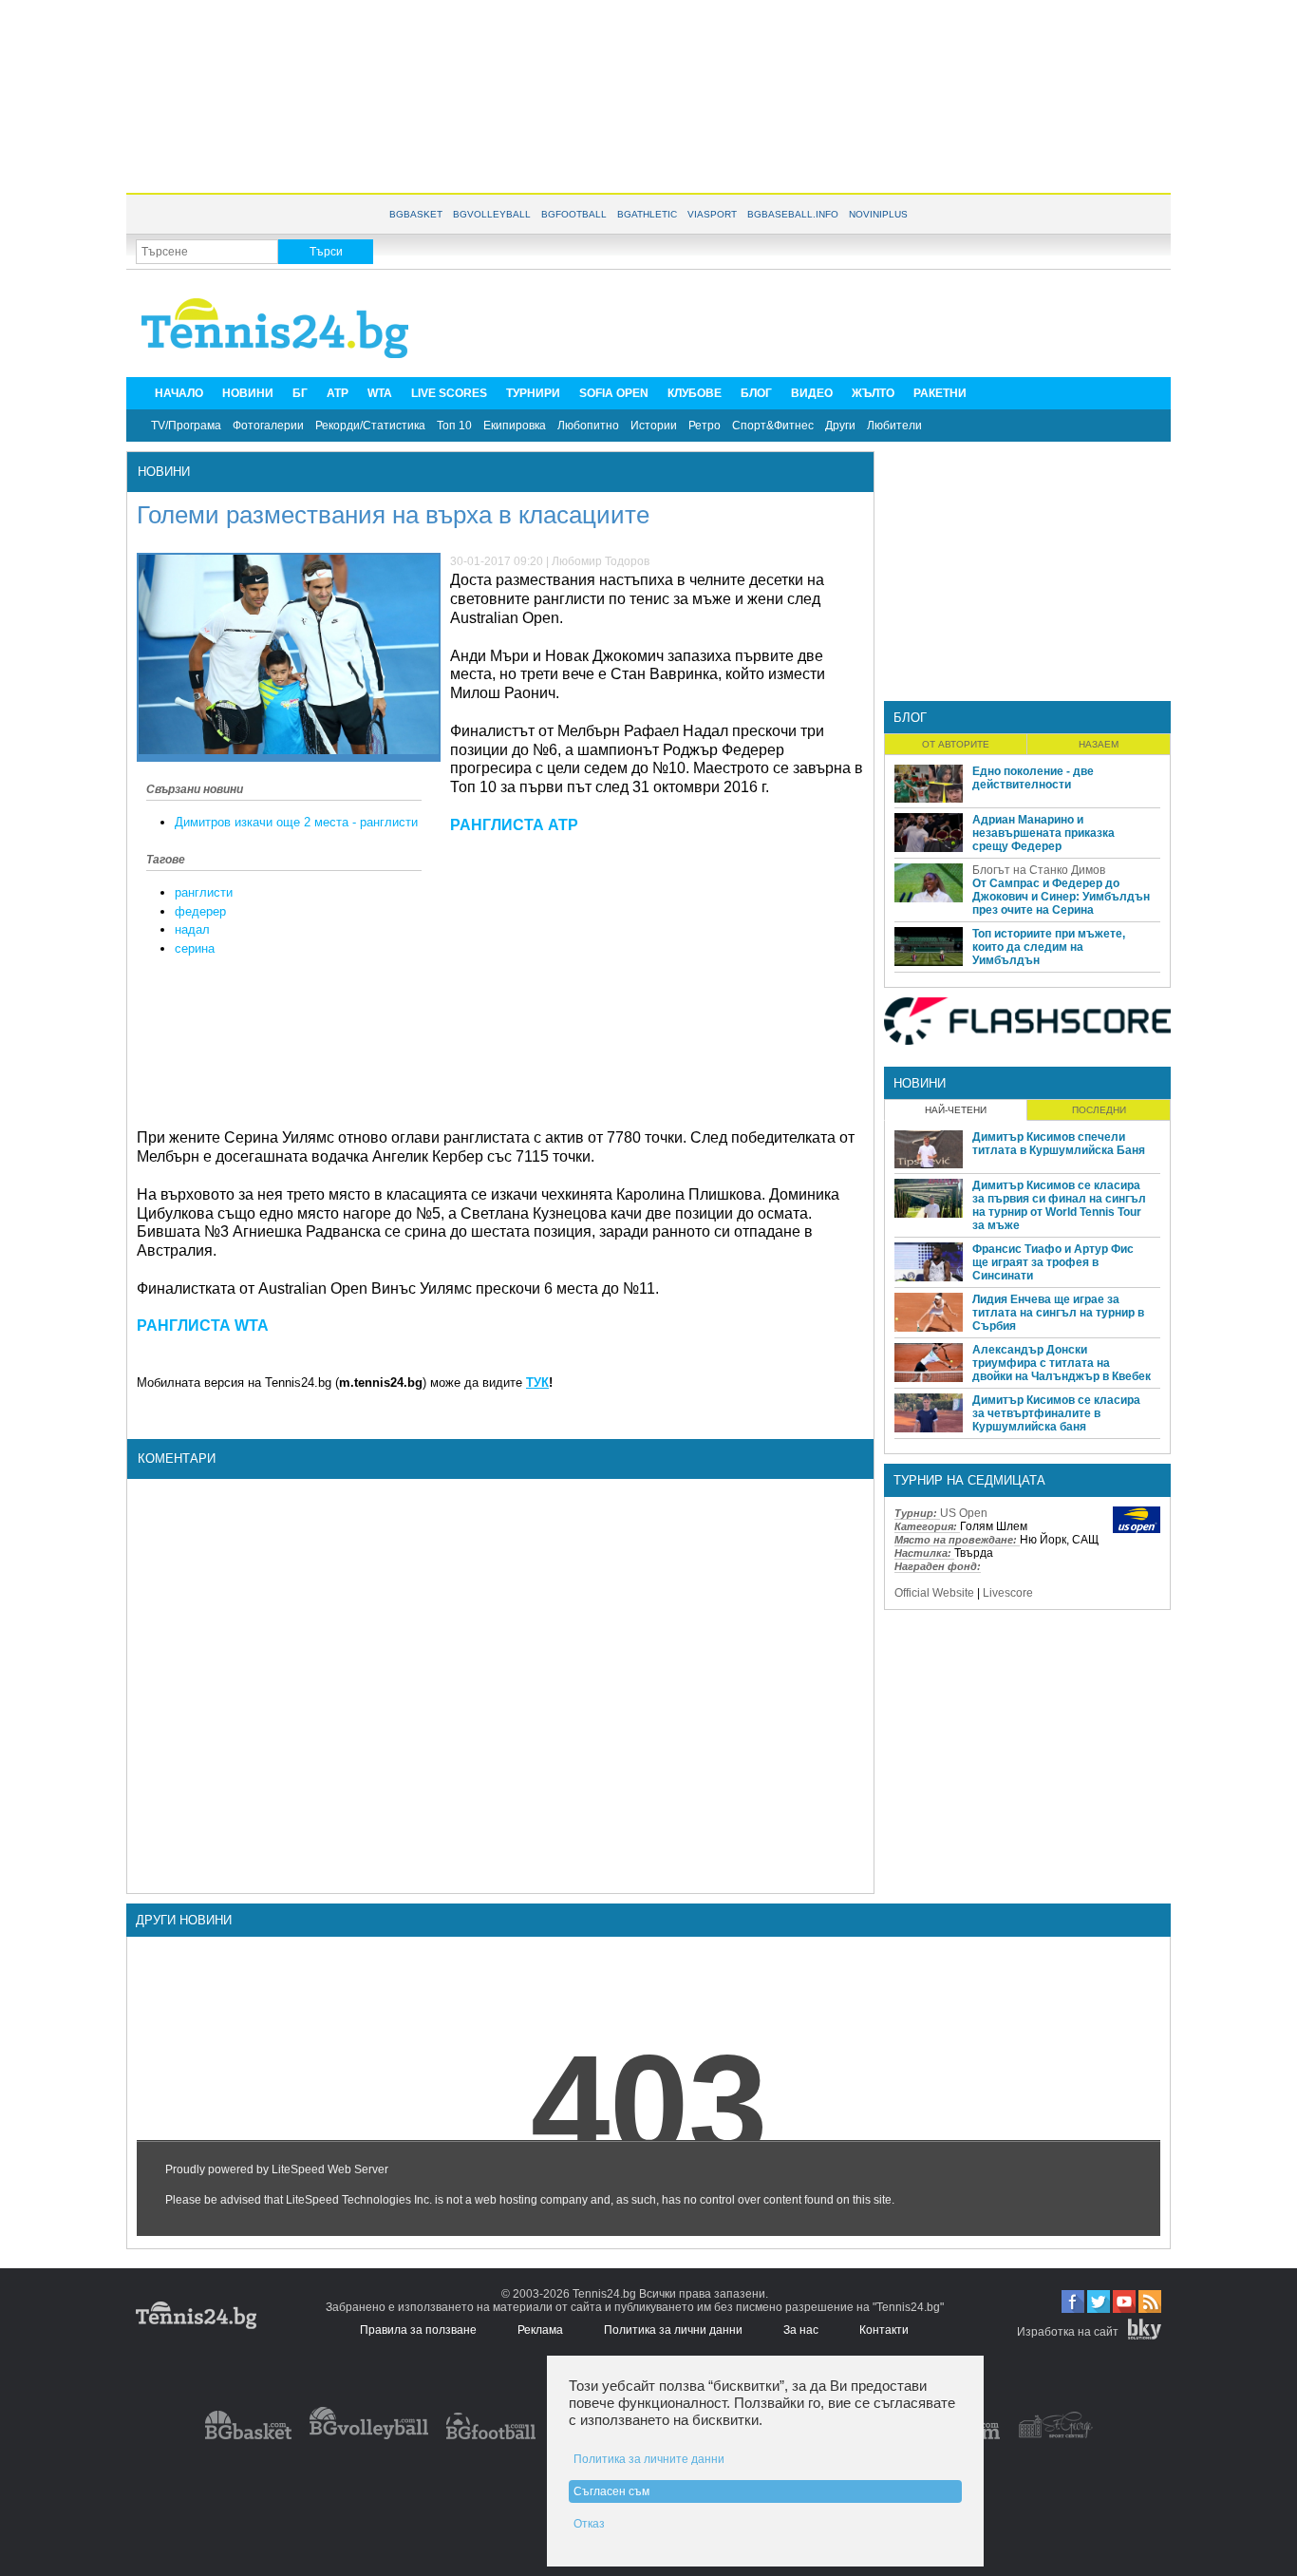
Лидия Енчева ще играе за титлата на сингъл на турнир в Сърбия (1058, 1313)
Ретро (705, 426)
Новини (164, 472)
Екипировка (515, 426)
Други (840, 426)
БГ (300, 393)
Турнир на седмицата (969, 1480)
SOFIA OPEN (614, 393)
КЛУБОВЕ (695, 393)
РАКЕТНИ (940, 393)
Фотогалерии (268, 426)
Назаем (1099, 744)
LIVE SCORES (449, 393)
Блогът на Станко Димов (1039, 870)
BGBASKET (416, 214)
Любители (894, 426)
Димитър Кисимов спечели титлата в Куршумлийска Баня (1059, 1144)
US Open (964, 1513)
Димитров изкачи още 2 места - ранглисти (296, 822)
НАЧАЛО (179, 393)
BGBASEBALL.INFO (793, 214)
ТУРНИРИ (533, 393)
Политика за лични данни (673, 2330)
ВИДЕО (812, 393)
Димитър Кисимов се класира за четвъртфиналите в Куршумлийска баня (1056, 1413)
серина (195, 948)
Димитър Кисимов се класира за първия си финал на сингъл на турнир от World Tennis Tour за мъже (1059, 1205)
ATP (338, 393)
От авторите (956, 744)
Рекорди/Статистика (370, 426)
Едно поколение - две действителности (1033, 778)
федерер (200, 911)
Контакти (884, 2330)
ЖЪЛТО (873, 393)
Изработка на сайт (1068, 2332)
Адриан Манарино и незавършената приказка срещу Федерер (1043, 833)
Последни (1099, 1110)
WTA (380, 393)
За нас (801, 2330)
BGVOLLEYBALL (492, 214)
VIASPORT (712, 214)
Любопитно (588, 426)
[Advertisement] (648, 95)
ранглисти (204, 892)
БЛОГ (756, 393)
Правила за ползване (418, 2330)
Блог (910, 718)
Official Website (934, 1593)
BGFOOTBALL (574, 214)
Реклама (540, 2330)
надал (192, 929)
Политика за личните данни (649, 2459)
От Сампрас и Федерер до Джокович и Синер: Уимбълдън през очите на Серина (1061, 897)
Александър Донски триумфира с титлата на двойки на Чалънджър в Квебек (1062, 1363)
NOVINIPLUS (878, 214)
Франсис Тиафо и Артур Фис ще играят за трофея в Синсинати (1053, 1262)
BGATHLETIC (647, 214)
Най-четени (956, 1110)
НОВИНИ (248, 393)
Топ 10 (454, 426)
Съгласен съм (611, 2491)
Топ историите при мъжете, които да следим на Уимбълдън (1049, 947)
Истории (654, 426)
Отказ (589, 2524)
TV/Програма (186, 426)
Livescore (1008, 1593)
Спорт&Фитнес (773, 426)
